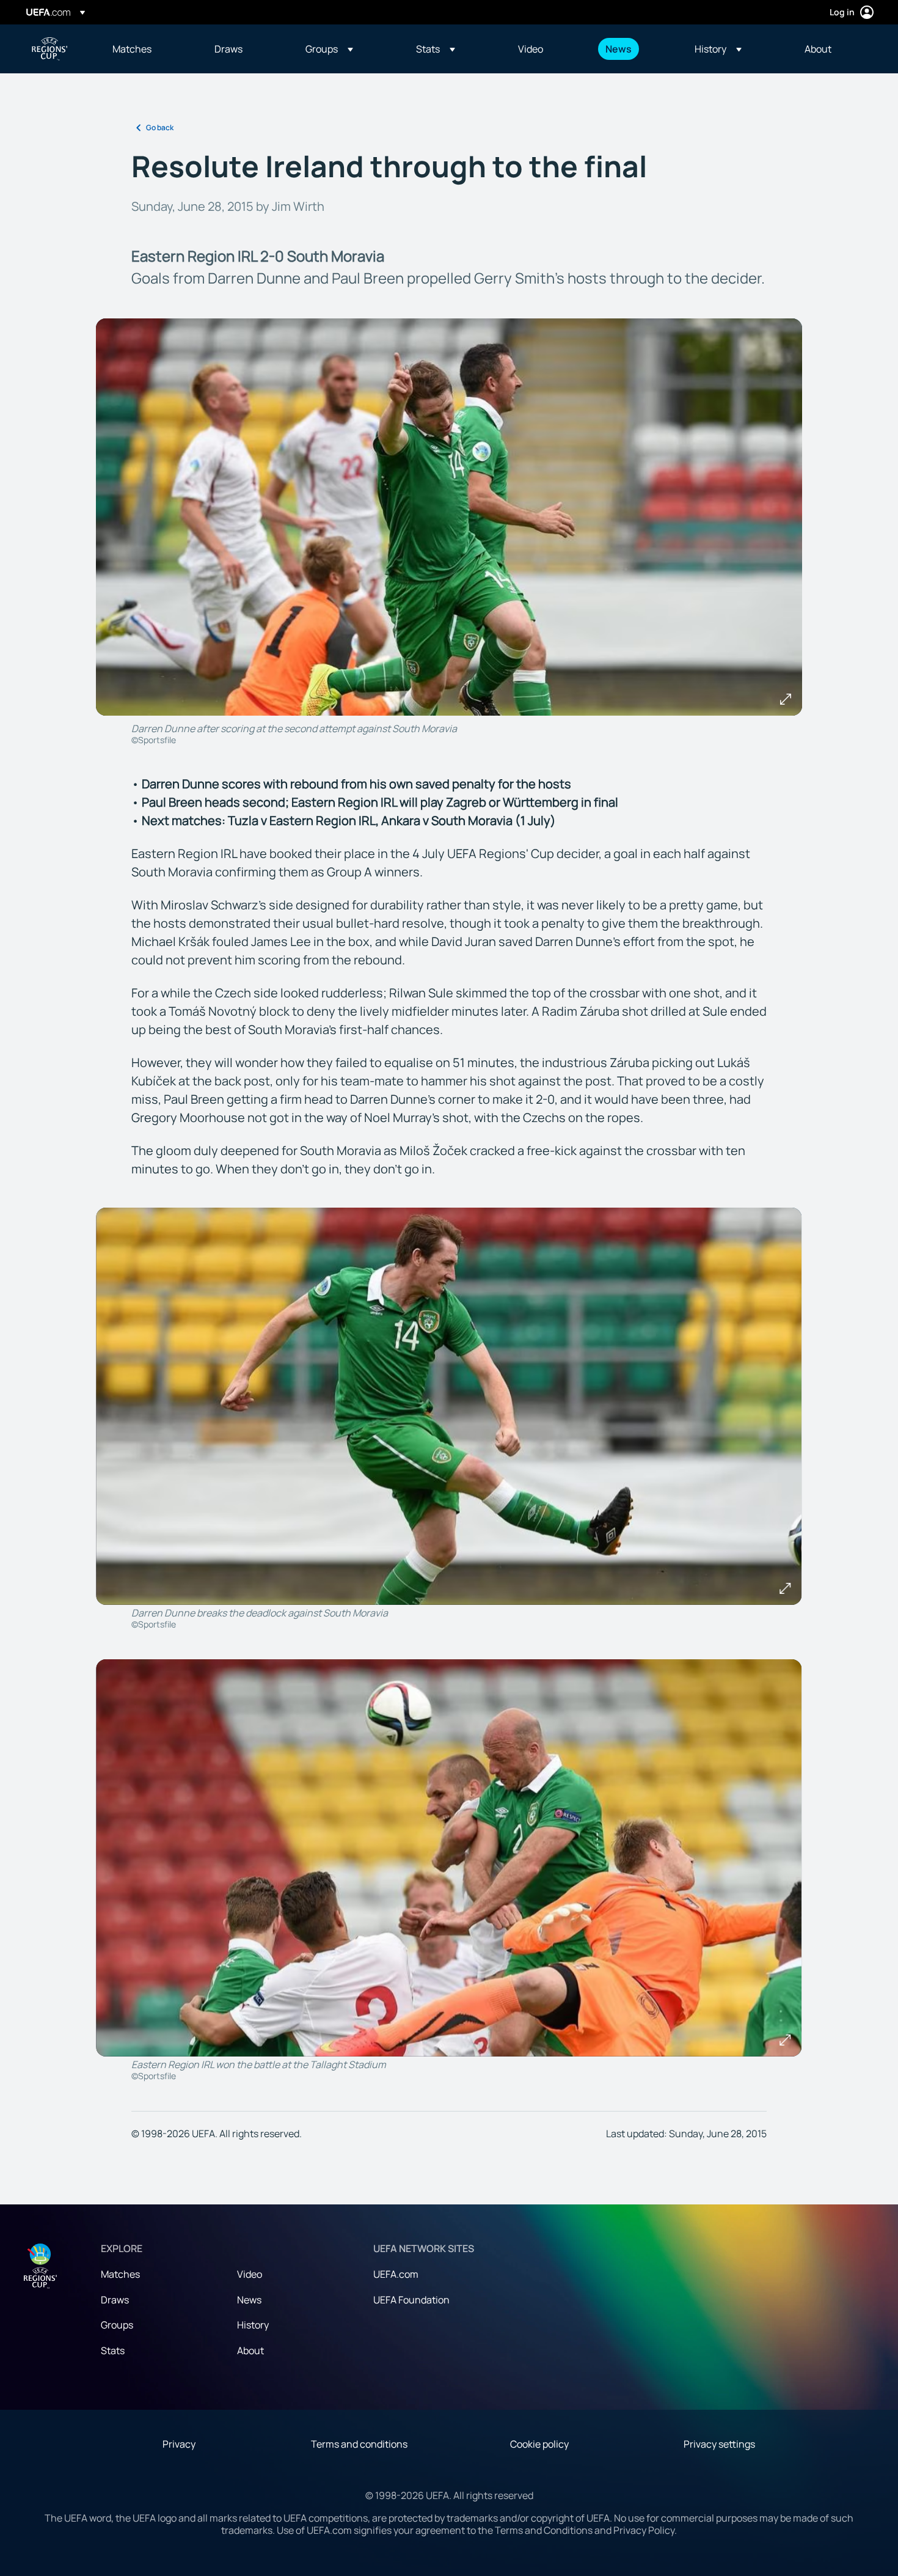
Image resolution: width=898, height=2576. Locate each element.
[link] (132, 49)
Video (250, 2274)
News (249, 2300)
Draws (115, 2300)
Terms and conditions (359, 2444)
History (253, 2325)
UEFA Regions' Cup (49, 49)
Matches (120, 2274)
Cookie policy (539, 2444)
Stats (113, 2350)
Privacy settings (719, 2444)
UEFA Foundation (411, 2300)
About (250, 2350)
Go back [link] (160, 127)
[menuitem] (148, 49)
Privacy (179, 2444)
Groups (117, 2325)
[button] (329, 49)
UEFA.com (396, 2274)
